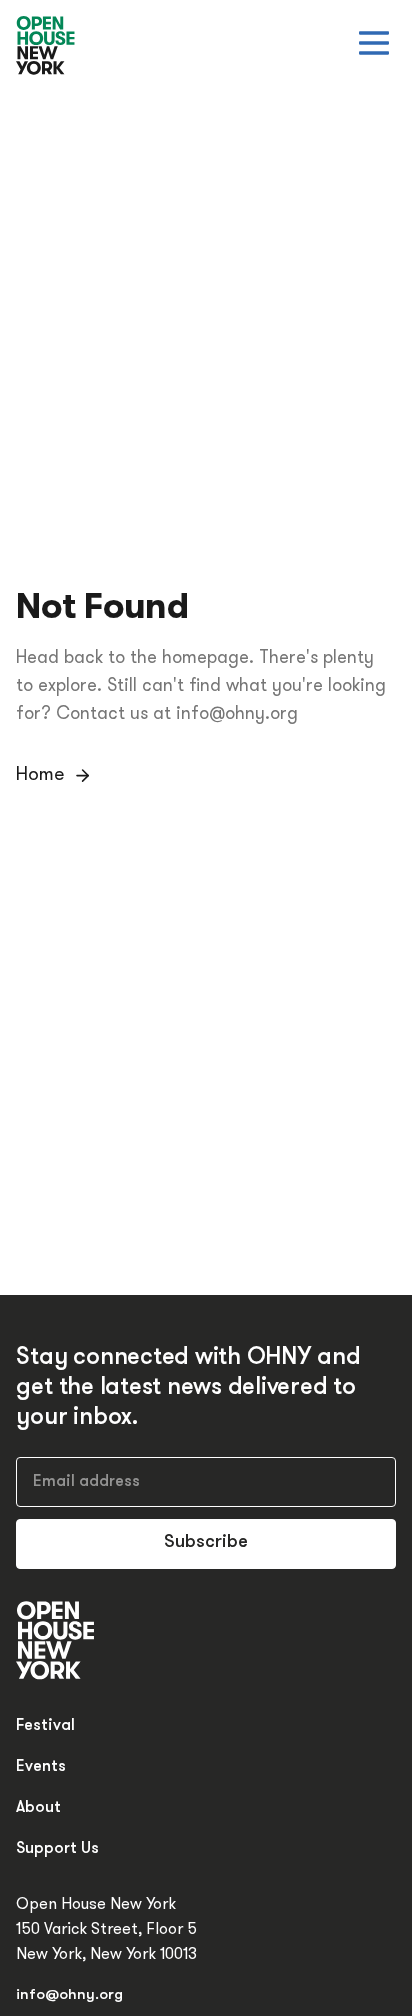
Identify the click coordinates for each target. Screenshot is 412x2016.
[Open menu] (374, 43)
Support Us (57, 1849)
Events (41, 1767)
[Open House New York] (46, 46)
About (38, 1808)
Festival (45, 1726)
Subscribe (206, 1543)
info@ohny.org (69, 1995)
